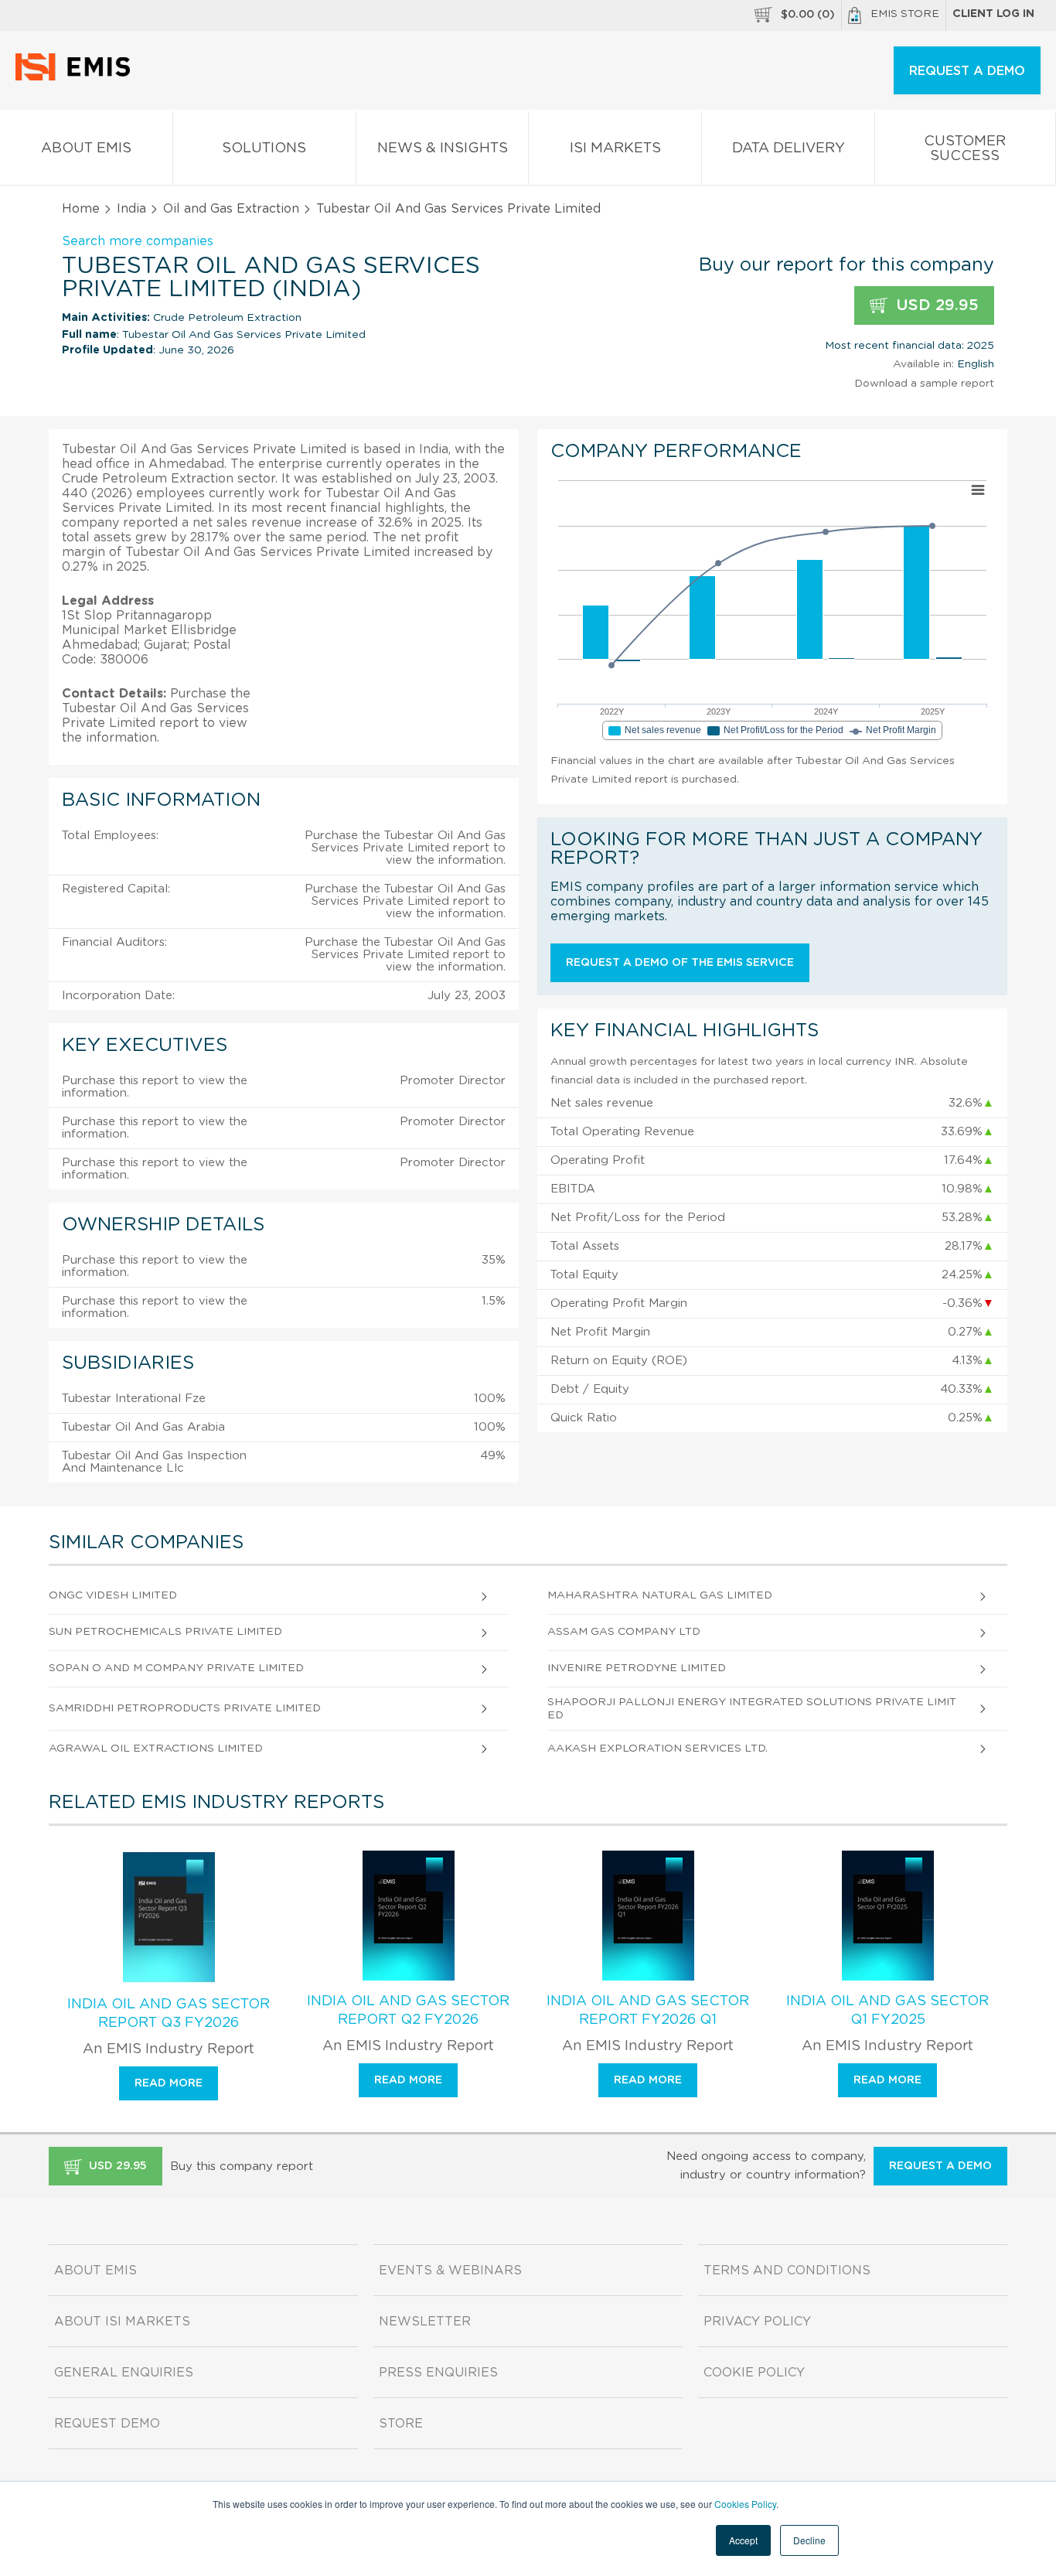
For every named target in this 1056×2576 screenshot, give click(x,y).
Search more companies (138, 241)
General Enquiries (124, 2373)
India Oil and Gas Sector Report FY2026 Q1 (648, 2011)
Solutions (264, 148)
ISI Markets (615, 148)
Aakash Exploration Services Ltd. (657, 1749)
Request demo (107, 2424)
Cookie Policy (754, 2373)
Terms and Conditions (787, 2271)
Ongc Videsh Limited (113, 1595)
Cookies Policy (745, 2504)
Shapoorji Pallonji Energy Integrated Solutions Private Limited (752, 1709)
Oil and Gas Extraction (231, 209)
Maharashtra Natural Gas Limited (660, 1595)
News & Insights (443, 148)
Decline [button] (809, 2540)
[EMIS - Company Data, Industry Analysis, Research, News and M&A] (77, 77)
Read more (169, 2083)
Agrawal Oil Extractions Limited (156, 1749)
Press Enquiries (438, 2373)
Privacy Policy (757, 2322)
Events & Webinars (450, 2271)
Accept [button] (743, 2540)
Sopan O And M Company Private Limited (176, 1668)
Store (401, 2424)
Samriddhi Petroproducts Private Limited (185, 1708)
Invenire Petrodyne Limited (637, 1668)
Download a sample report (924, 384)
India (131, 209)
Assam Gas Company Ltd (624, 1632)
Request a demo (940, 2166)
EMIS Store (905, 14)
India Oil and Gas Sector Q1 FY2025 (887, 2011)
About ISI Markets (122, 2322)
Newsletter (425, 2322)
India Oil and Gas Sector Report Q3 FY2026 (169, 2014)
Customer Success (965, 149)
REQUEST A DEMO (967, 71)
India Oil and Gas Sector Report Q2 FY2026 (408, 2011)
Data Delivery (789, 148)
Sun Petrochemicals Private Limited (165, 1632)
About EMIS (86, 148)
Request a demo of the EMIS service (680, 963)
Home (81, 209)
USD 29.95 (935, 305)
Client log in (993, 14)
